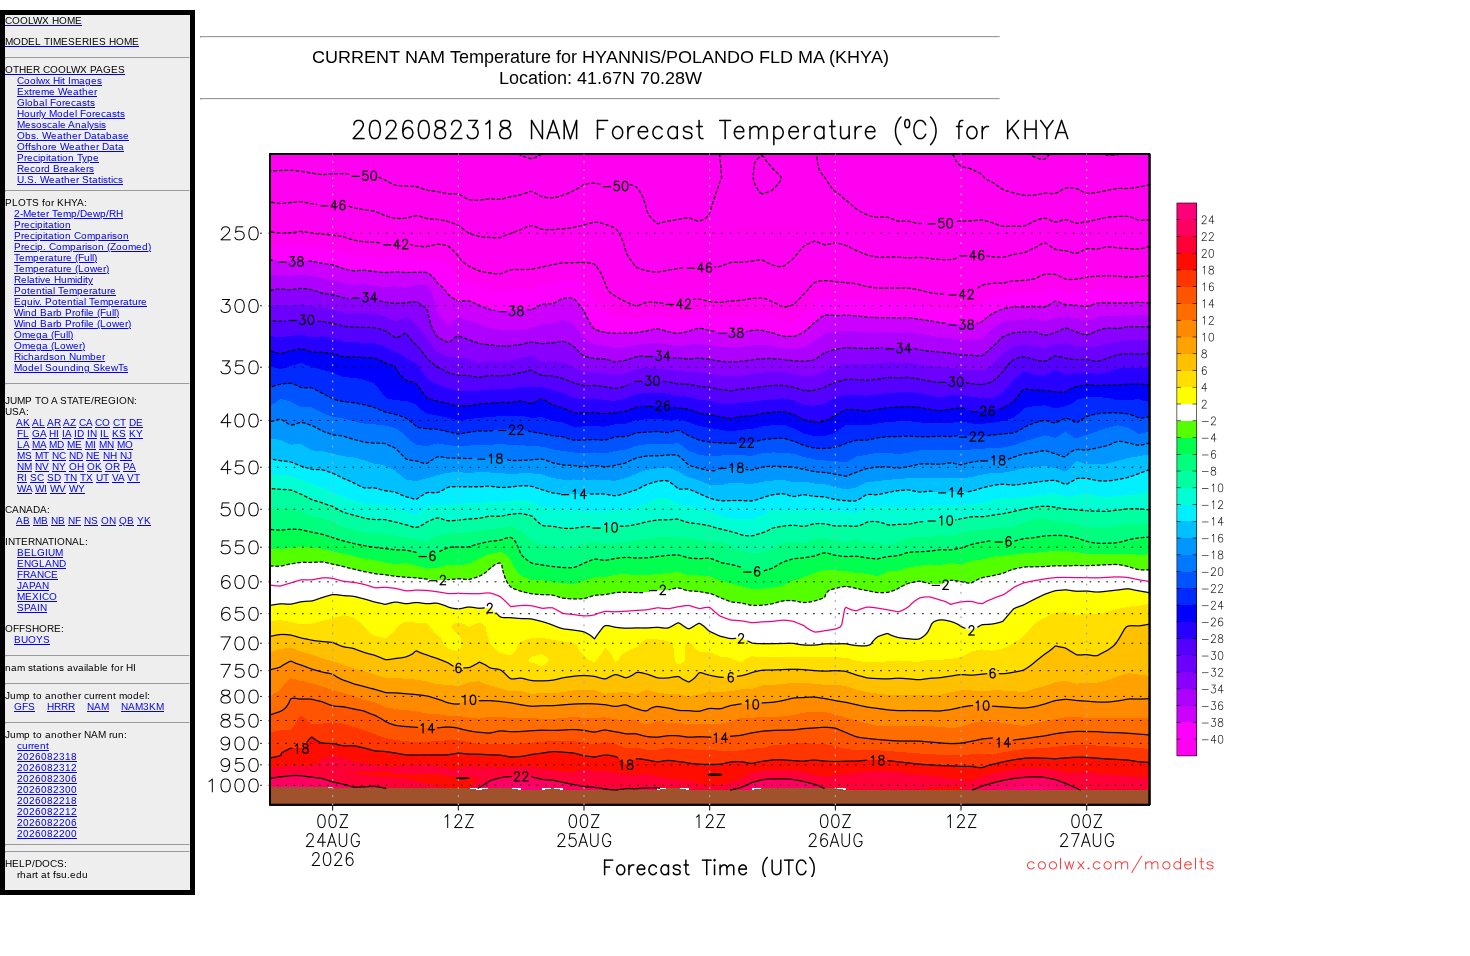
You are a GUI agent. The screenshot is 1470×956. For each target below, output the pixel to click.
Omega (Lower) (49, 345)
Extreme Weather (57, 91)
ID (79, 433)
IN (92, 433)
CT (119, 422)
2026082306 (47, 778)
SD (54, 477)
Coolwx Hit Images (59, 80)
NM (24, 466)
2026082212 (47, 811)
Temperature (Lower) (61, 268)
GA (39, 433)
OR (112, 466)
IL (104, 433)
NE (93, 455)
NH (110, 455)
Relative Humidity (53, 279)
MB (40, 520)
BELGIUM (40, 552)
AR (54, 422)
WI (41, 488)
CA (85, 422)
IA (66, 433)
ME (74, 444)
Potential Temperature (65, 290)
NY (59, 466)
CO (102, 422)
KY (136, 433)
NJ (126, 455)
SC (37, 477)
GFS (24, 706)
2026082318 (47, 756)
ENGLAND (41, 563)
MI (90, 444)
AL (38, 422)
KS (119, 433)
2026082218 (47, 800)
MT (42, 455)
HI (54, 433)
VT (133, 477)
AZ (69, 422)
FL (23, 433)
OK (94, 466)
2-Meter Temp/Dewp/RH (68, 213)
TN (70, 477)
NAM (98, 706)
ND (76, 455)
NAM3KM (142, 706)
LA (23, 444)
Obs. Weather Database (73, 135)
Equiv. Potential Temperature (80, 301)
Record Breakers (55, 168)
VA (118, 477)
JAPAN (33, 585)
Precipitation (42, 224)
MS (24, 455)
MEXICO (37, 596)
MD (56, 444)
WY (77, 488)
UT (102, 477)
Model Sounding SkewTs (71, 367)
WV (58, 488)
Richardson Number (59, 356)
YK (144, 520)
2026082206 (47, 822)
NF (74, 520)
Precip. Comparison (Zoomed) (82, 246)
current (33, 745)
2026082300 (47, 789)
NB (58, 520)
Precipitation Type (58, 157)
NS (91, 520)
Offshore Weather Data (70, 146)
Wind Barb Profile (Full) (66, 312)
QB (126, 520)
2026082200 (47, 833)
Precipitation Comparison (71, 235)
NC (59, 455)
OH (76, 466)
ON (108, 520)
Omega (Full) (43, 334)
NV (42, 466)
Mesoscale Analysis (61, 124)
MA (39, 444)
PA (129, 466)
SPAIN (32, 607)
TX (86, 477)
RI (22, 477)
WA (24, 488)
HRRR (61, 706)
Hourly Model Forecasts (71, 113)
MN (106, 444)
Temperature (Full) (55, 257)
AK (23, 422)
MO (125, 444)
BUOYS (32, 639)
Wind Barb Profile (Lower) (72, 323)
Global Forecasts (56, 102)
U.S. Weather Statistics (70, 179)
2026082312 (47, 767)
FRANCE (37, 574)
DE (136, 422)
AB (23, 520)
